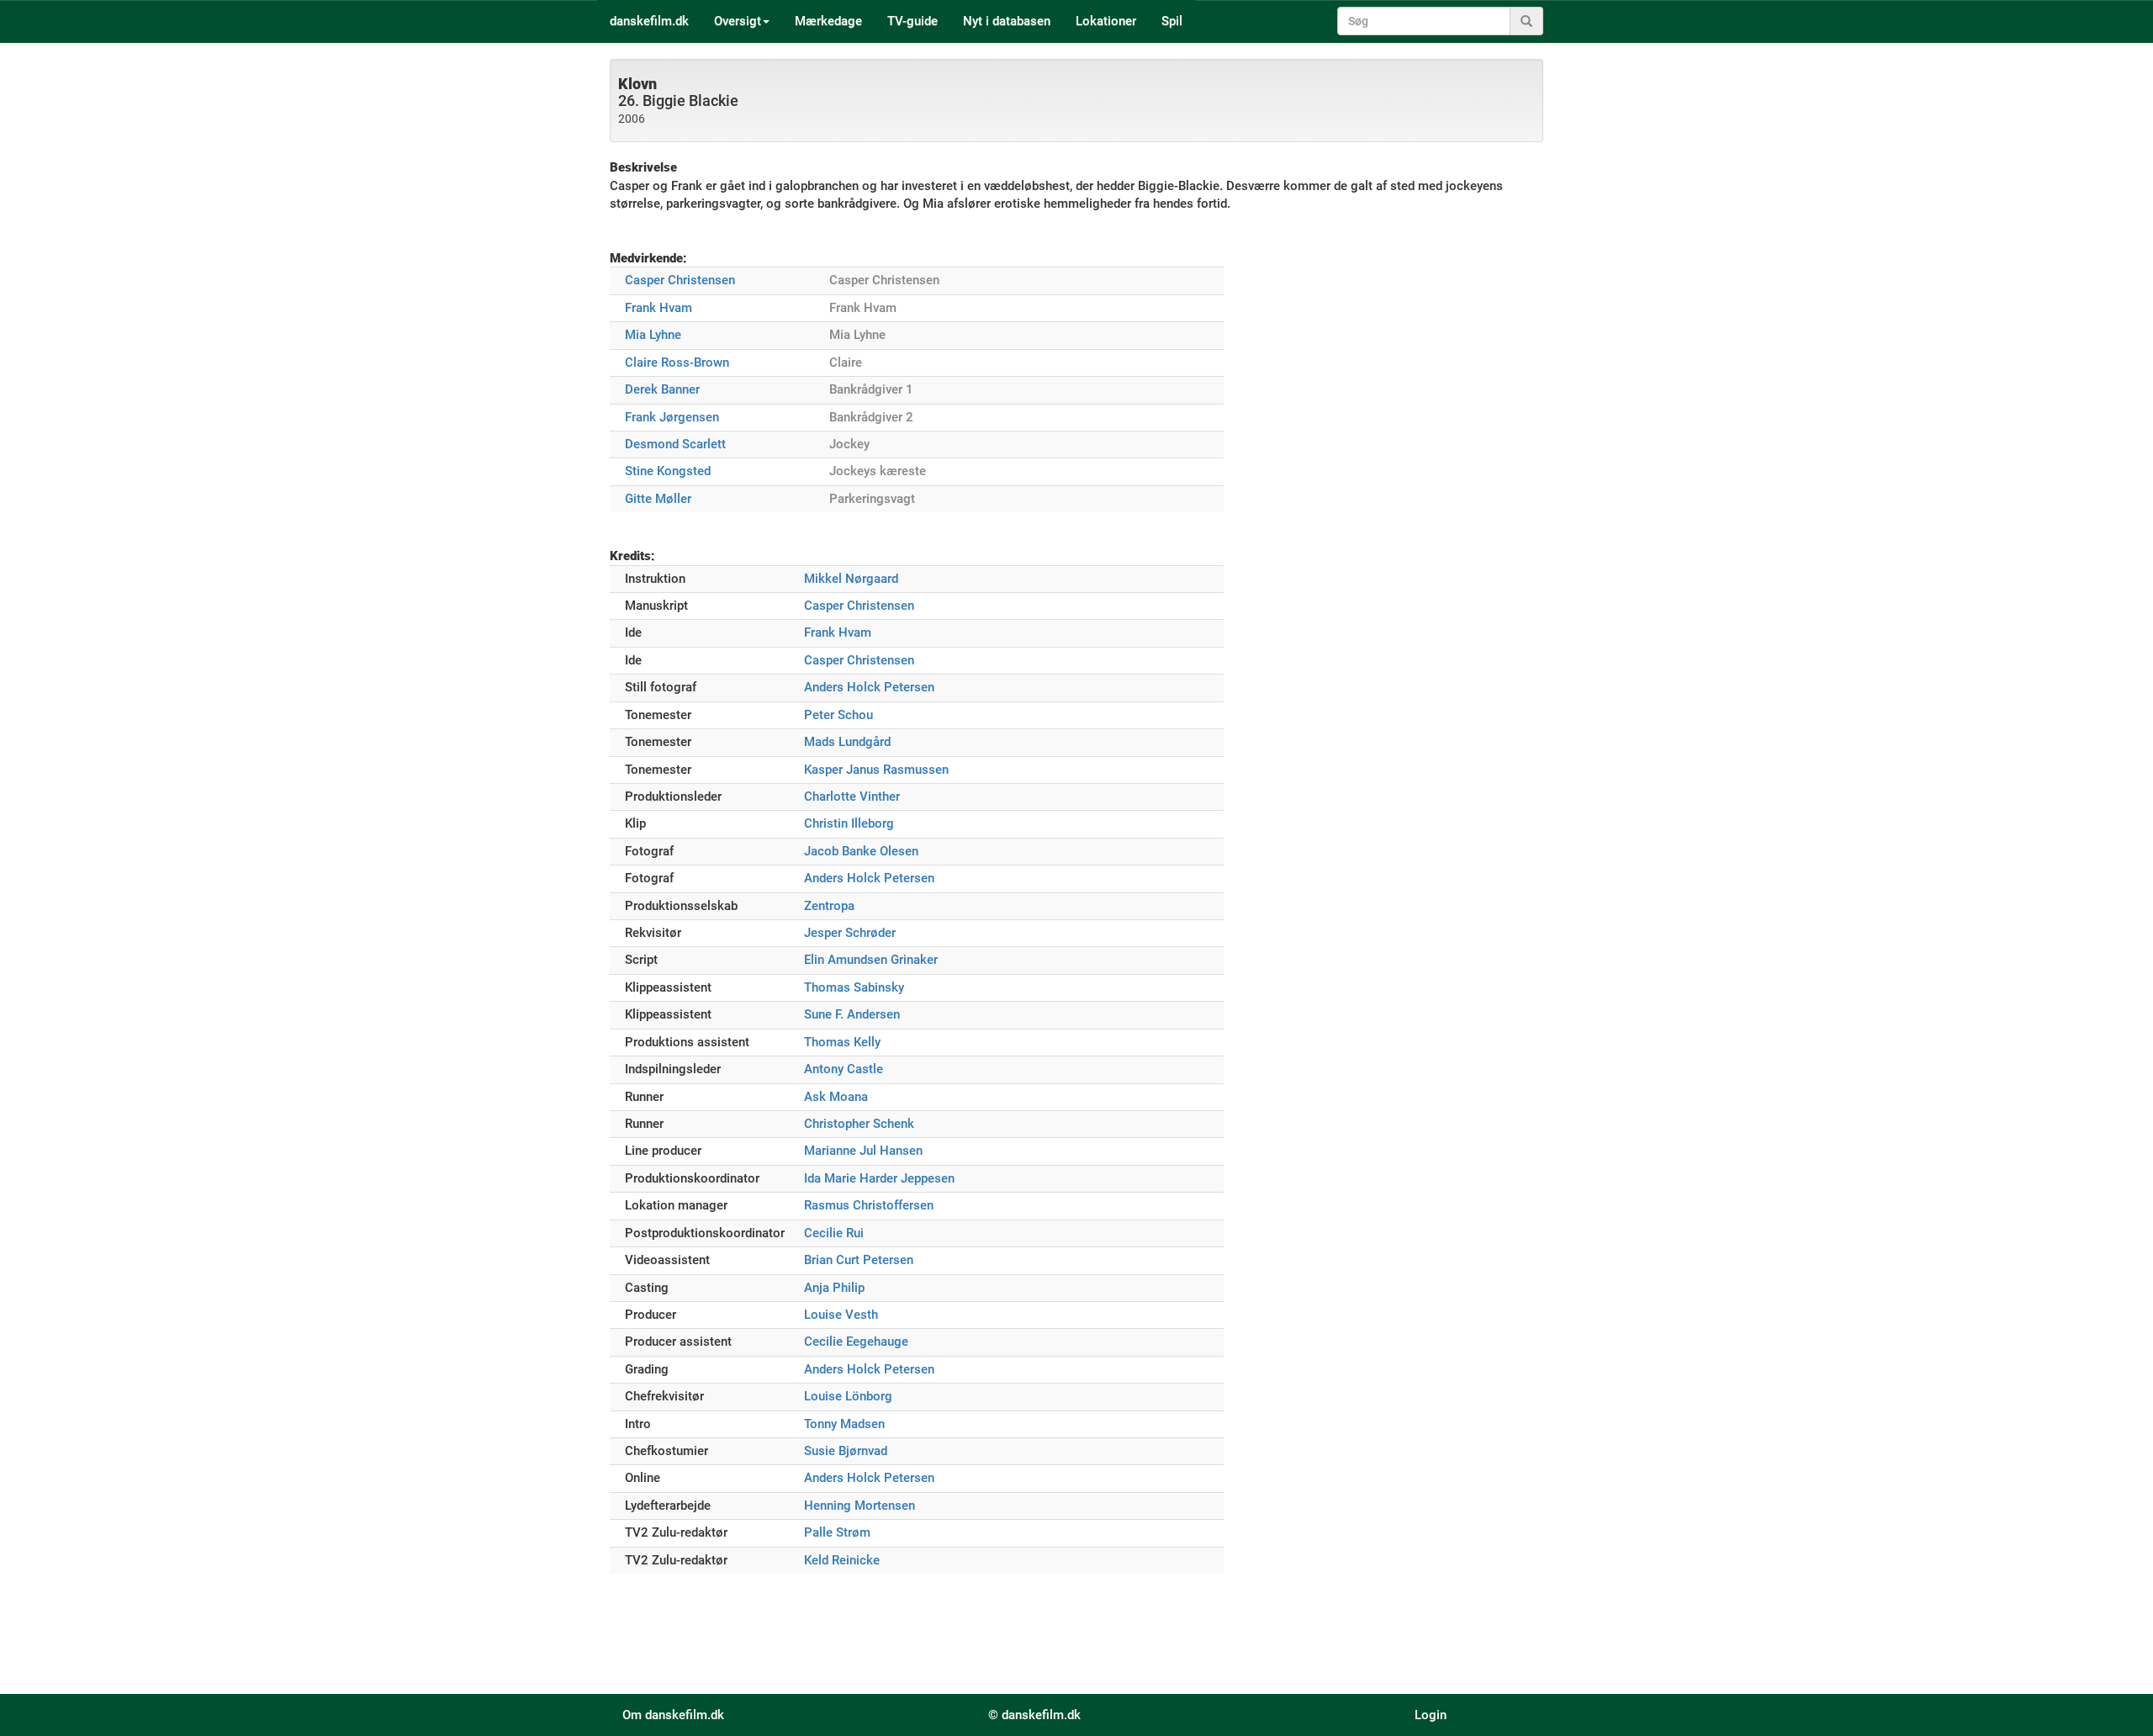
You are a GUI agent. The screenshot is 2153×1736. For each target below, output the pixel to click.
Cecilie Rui (834, 1233)
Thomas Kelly (842, 1042)
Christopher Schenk (859, 1124)
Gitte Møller (658, 499)
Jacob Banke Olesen (861, 851)
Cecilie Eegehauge (856, 1342)
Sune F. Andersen (852, 1014)
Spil (1172, 21)
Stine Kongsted (668, 471)
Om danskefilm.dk (673, 1715)
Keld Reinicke (842, 1560)
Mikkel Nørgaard (851, 579)
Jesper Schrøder (850, 933)
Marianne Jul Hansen (863, 1151)
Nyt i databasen (1007, 21)
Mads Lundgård (847, 742)
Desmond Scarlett (675, 444)
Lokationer (1106, 21)
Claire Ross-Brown (677, 363)
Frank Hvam (659, 308)
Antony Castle (844, 1069)
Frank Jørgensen (672, 417)
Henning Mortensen (860, 1506)
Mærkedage (828, 21)
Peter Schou (838, 715)
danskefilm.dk (649, 21)
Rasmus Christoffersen (869, 1205)
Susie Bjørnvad (846, 1451)
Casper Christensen (680, 280)
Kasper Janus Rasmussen (876, 770)
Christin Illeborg (849, 823)
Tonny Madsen (844, 1424)
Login (1431, 1715)
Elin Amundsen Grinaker (871, 960)
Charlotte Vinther (852, 797)
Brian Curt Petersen (859, 1260)
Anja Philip (834, 1288)
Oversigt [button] (738, 21)
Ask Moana (836, 1097)
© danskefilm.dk (1034, 1715)
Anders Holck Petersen (869, 687)
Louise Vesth (841, 1315)
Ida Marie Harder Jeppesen (879, 1178)
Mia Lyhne (653, 335)
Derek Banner (662, 389)
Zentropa (829, 906)
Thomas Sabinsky (854, 987)
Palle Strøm (837, 1532)
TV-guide (913, 21)
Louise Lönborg (848, 1396)
